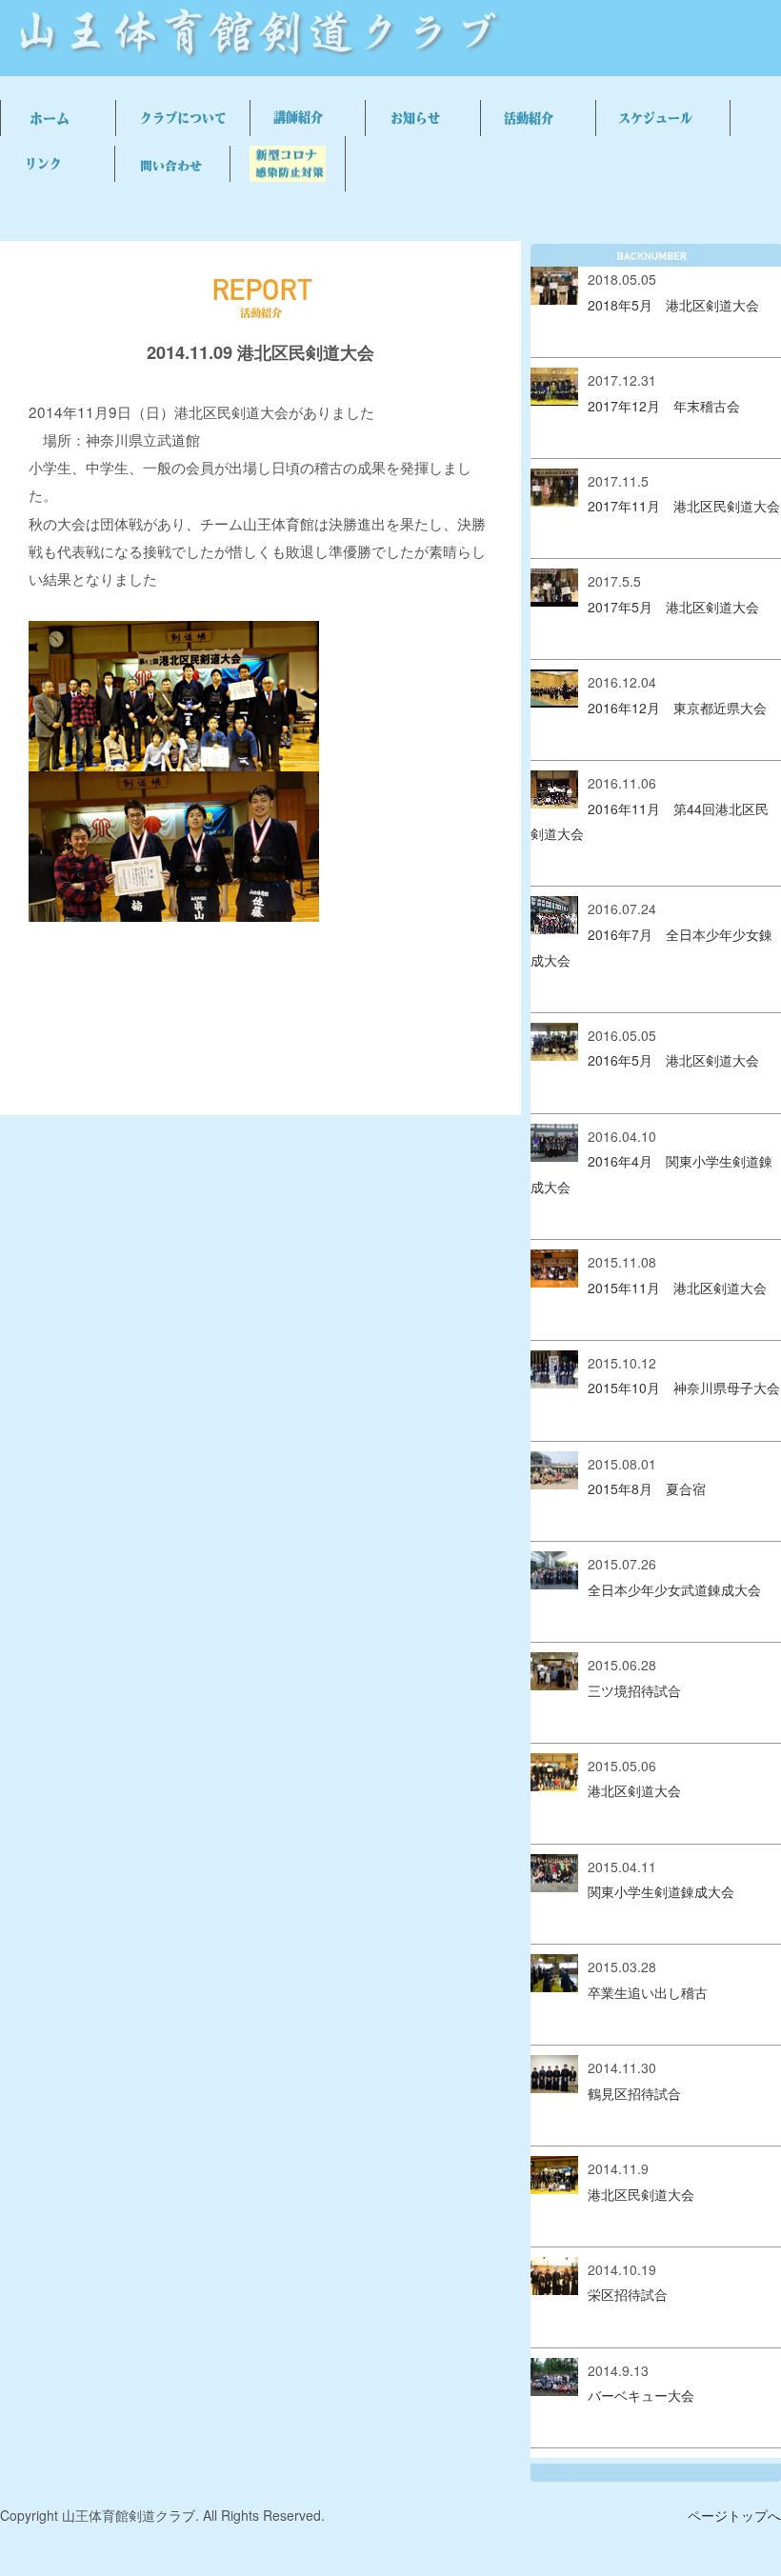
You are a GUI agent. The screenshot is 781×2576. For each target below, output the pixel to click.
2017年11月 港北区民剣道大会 (684, 506)
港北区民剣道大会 (641, 2194)
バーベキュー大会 (641, 2395)
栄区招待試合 (628, 2294)
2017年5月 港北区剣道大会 (673, 607)
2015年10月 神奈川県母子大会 (684, 1388)
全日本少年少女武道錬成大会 (674, 1589)
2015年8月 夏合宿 (647, 1488)
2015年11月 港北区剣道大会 (677, 1288)
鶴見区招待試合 (634, 2093)
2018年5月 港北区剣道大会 (673, 305)
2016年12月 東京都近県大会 (677, 708)
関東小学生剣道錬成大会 (661, 1891)
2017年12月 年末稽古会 (664, 406)
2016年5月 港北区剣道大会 (673, 1060)
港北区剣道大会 (634, 1790)
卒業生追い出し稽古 (648, 1992)
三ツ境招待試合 (634, 1690)
